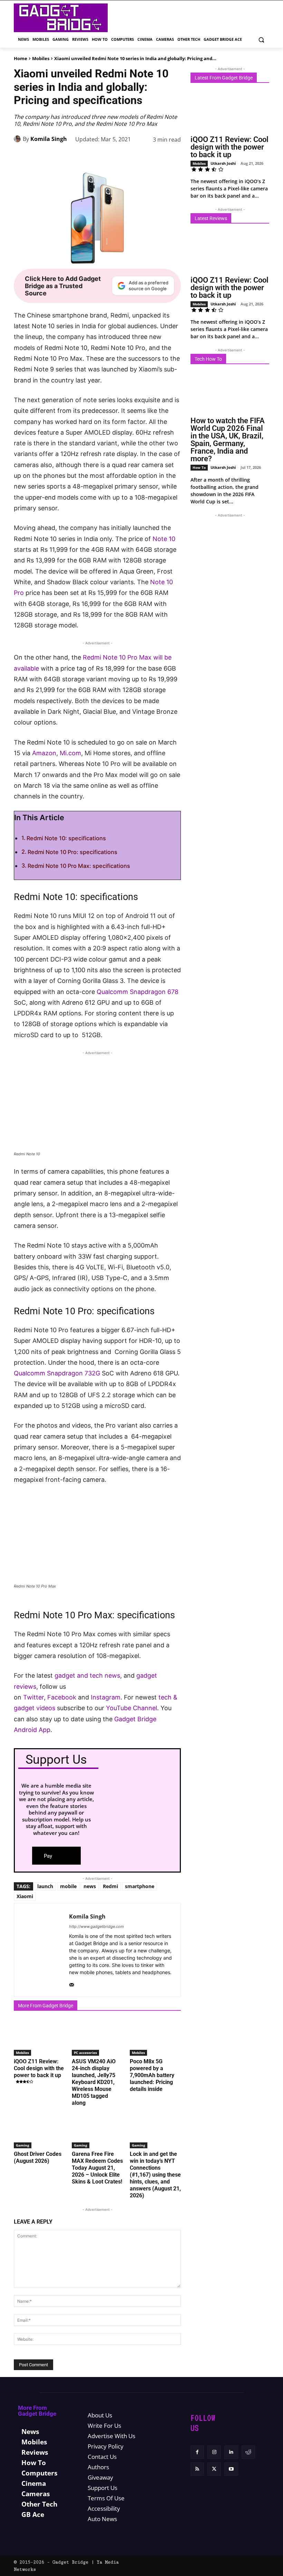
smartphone (140, 1886)
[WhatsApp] (110, 157)
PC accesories (85, 2053)
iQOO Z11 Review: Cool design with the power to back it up (39, 2068)
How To (199, 467)
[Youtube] (231, 2469)
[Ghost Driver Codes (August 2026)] (39, 2131)
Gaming (23, 2145)
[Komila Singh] (18, 139)
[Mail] (72, 1983)
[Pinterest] (94, 157)
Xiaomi (25, 1896)
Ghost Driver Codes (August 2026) (38, 2157)
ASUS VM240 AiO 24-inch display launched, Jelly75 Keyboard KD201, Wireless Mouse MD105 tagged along (94, 2082)
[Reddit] (248, 2452)
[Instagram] (214, 2452)
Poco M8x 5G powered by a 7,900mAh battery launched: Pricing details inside (152, 2075)
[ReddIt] (141, 157)
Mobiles (41, 58)
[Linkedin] (126, 157)
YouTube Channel (131, 1708)
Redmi (110, 1886)
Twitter (33, 1697)
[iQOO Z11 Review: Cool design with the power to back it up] (39, 2038)
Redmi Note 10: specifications (66, 838)
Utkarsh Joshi (223, 163)
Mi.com (70, 753)
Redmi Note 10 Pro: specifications (72, 852)
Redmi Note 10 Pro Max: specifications (79, 866)
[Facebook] (62, 157)
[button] (261, 40)
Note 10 (164, 539)
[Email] (157, 157)
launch (45, 1886)
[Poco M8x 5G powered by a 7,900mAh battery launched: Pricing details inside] (155, 2038)
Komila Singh (49, 139)
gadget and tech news (87, 1675)
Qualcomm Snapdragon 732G (57, 1373)
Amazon (44, 753)
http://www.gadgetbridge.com (96, 1926)
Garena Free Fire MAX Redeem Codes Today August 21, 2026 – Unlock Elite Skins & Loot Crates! (97, 2168)
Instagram (106, 1697)
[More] (174, 157)
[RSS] (197, 2469)
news (90, 1886)
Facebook (63, 1697)
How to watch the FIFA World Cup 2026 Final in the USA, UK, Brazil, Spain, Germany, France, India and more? (228, 440)
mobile (68, 1886)
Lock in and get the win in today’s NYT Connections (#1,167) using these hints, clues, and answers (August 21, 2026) (155, 2175)
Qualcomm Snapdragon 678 (138, 992)
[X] (78, 157)
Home (21, 58)
